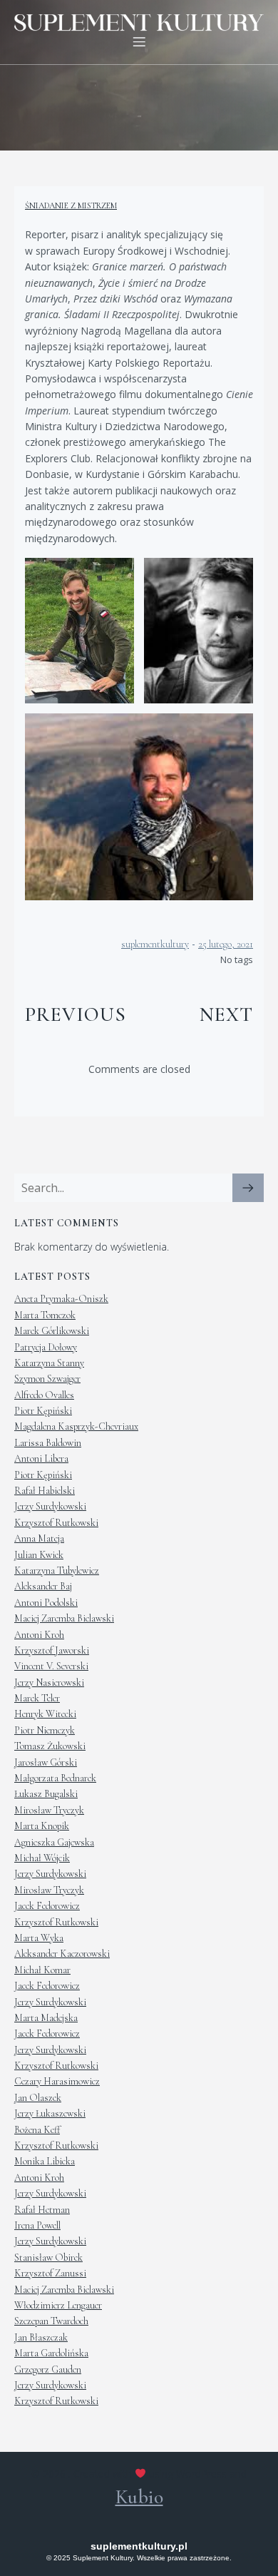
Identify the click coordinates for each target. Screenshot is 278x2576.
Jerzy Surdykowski (50, 1506)
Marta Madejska (46, 2018)
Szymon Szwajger (47, 1379)
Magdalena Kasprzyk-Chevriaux (76, 1426)
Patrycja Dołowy (46, 1347)
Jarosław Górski (46, 1762)
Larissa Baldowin (48, 1443)
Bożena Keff (37, 2130)
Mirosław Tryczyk (49, 1810)
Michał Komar (42, 1970)
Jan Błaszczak (41, 2337)
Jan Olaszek (38, 2098)
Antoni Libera (41, 1458)
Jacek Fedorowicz (47, 1906)
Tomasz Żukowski (50, 1746)
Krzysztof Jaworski (52, 1650)
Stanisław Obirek (48, 2257)
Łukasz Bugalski (46, 1794)
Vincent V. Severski (51, 1666)
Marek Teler (37, 1698)
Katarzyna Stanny (49, 1363)
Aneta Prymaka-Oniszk (61, 1299)
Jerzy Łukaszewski (50, 2113)
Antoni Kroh (39, 1635)
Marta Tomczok (45, 1315)
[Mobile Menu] (139, 41)
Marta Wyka (39, 1938)
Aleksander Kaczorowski (62, 1954)
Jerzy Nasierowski (49, 1682)
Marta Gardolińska (51, 2353)
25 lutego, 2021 (226, 944)
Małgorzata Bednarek (55, 1778)
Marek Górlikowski (52, 1331)
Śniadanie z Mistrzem (71, 205)
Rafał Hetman (42, 2210)
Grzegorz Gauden (48, 2369)
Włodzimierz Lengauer (58, 2305)
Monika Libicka (45, 2161)
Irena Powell (37, 2225)
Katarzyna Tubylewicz (57, 1570)
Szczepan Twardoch (51, 2321)
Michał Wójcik (42, 1858)
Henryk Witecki (45, 1714)
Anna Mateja (39, 1538)
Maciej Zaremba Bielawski (64, 1618)
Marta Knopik (42, 1826)
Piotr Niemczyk (45, 1730)
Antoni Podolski (46, 1603)
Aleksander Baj (43, 1586)
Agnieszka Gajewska (54, 1842)
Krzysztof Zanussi (50, 2273)
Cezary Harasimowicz (57, 2081)
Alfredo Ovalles (44, 1395)
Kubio (139, 2497)
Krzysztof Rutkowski (56, 1523)
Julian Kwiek (39, 1555)
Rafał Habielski (45, 1491)
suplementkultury (155, 944)
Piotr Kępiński (43, 1411)
